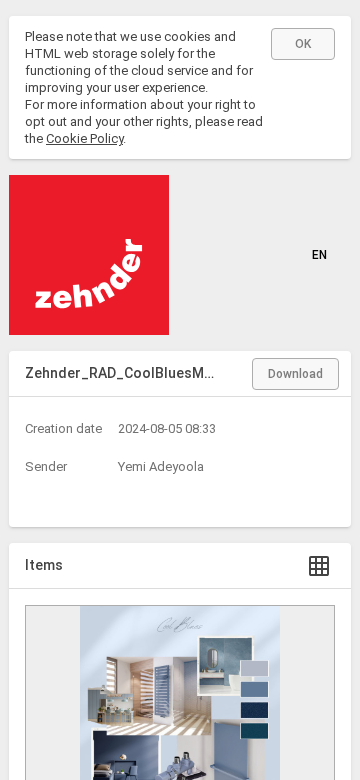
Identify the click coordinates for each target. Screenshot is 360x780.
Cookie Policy (84, 138)
